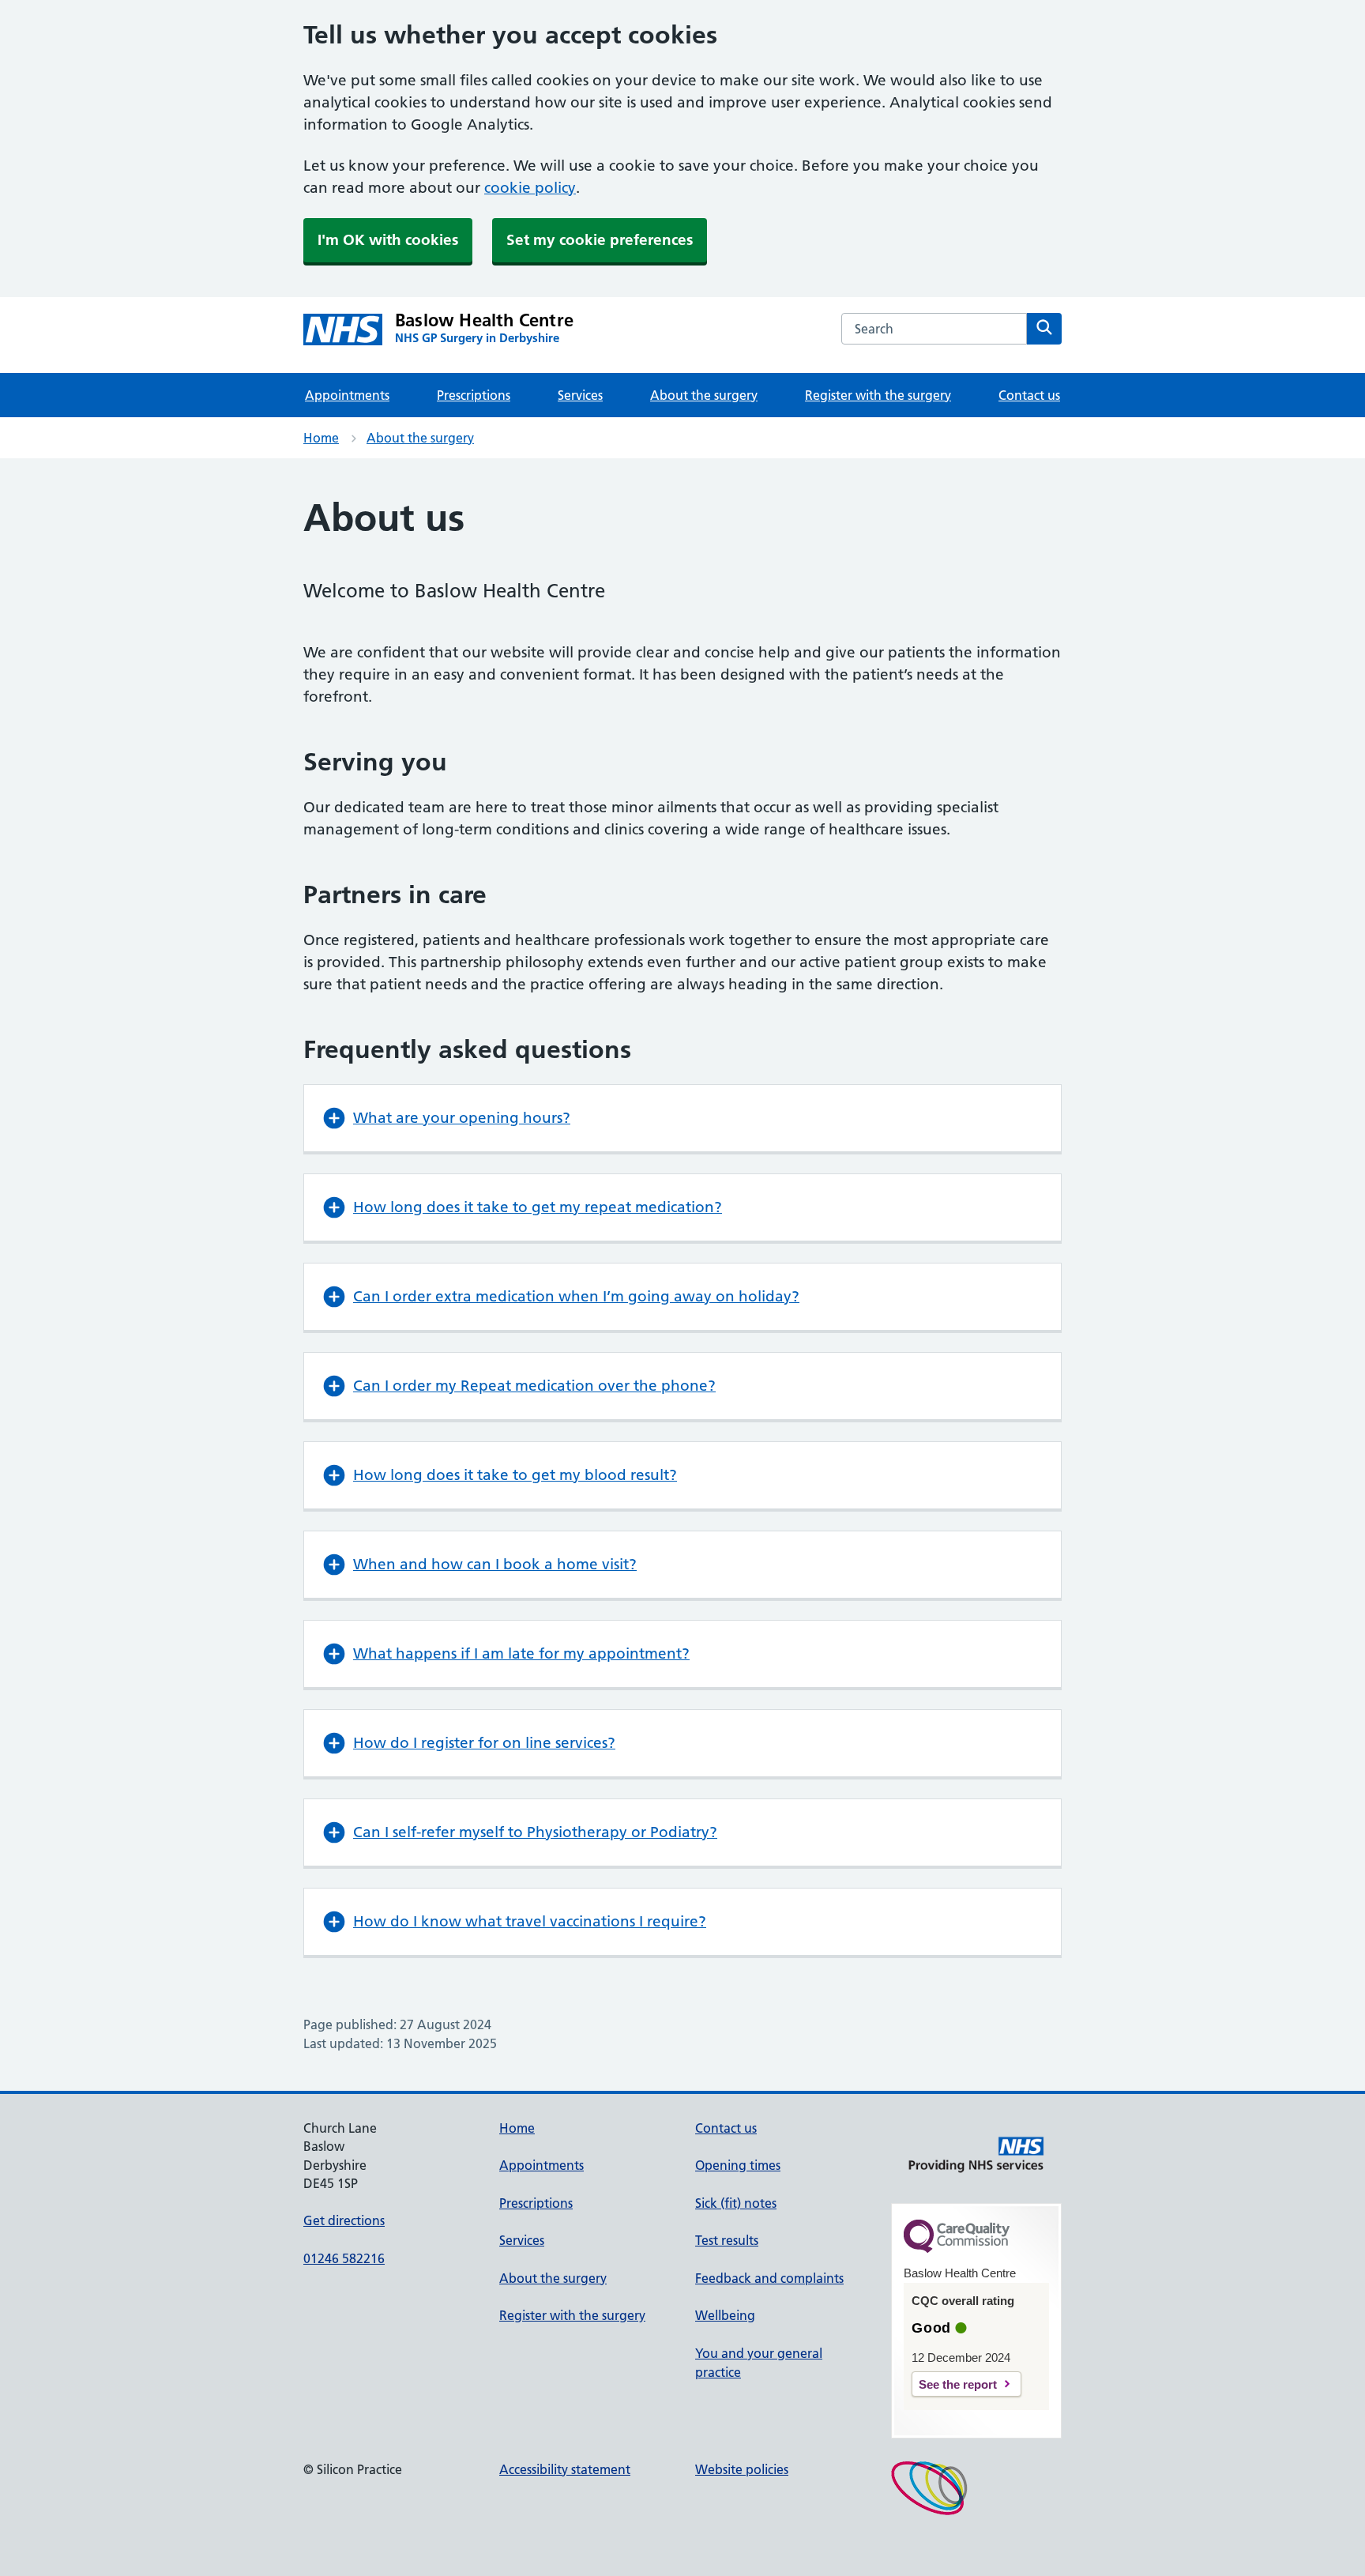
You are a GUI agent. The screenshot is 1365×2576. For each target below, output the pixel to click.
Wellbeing (725, 2315)
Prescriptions (474, 395)
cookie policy (530, 188)
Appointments (347, 395)
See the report (958, 2384)
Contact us (1029, 395)
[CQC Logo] (957, 2249)
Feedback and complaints (769, 2278)
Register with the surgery (878, 395)
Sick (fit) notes (736, 2203)
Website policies (742, 2469)
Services (580, 395)
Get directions (344, 2220)
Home (321, 438)
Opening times (738, 2165)
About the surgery (704, 395)
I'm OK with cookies (388, 240)
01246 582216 (344, 2258)
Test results (727, 2240)
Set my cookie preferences (600, 240)
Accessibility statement (565, 2469)
